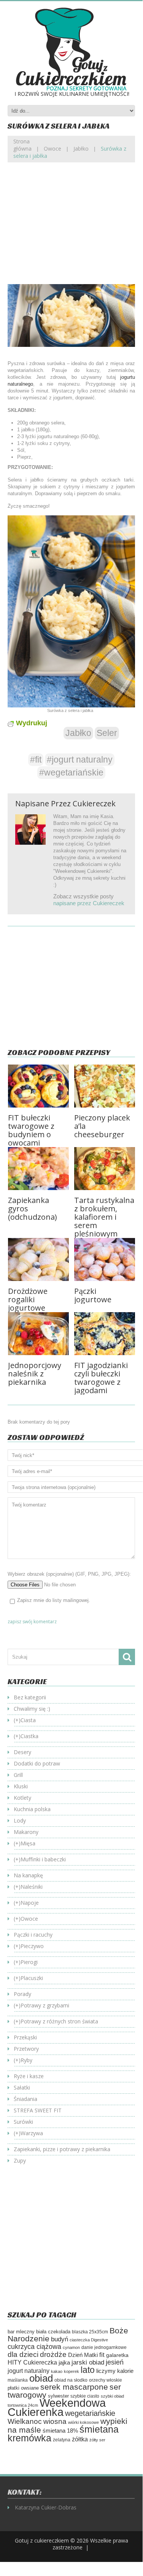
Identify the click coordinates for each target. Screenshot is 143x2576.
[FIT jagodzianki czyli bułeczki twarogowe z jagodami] (105, 1334)
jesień (115, 2362)
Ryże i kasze (29, 2076)
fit (102, 2355)
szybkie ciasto (85, 2396)
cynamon (71, 2347)
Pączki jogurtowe (93, 1295)
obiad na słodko (71, 2380)
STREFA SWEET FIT (38, 2110)
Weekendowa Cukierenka (57, 2407)
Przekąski (25, 2037)
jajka (64, 2363)
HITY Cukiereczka (32, 2362)
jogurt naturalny (29, 2371)
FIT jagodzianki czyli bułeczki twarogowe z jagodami (101, 1378)
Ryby (26, 2060)
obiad (41, 2378)
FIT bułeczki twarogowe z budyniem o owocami (31, 1130)
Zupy (20, 2160)
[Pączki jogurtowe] (105, 1259)
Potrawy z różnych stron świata (59, 2021)
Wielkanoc (25, 2421)
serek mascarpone (74, 2387)
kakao (57, 2371)
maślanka (18, 2380)
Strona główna (22, 145)
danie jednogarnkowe (104, 2347)
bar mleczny (21, 2332)
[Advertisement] (71, 229)
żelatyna (62, 2440)
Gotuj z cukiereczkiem (42, 2540)
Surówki (23, 2122)
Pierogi (29, 1962)
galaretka (117, 2355)
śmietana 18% (60, 2431)
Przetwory (26, 2049)
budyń (60, 2339)
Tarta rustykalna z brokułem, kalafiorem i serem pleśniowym (104, 1217)
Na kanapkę (28, 1875)
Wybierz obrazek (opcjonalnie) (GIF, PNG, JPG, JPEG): (69, 1574)
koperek (71, 2371)
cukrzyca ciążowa (34, 2347)
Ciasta (28, 1720)
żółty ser (97, 2440)
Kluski (21, 1786)
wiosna (55, 2421)
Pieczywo (32, 1946)
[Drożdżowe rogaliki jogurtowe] (38, 1259)
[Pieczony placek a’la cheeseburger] (105, 1086)
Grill (18, 1775)
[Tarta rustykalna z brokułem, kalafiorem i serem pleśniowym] (105, 1169)
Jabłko (81, 149)
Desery (22, 1752)
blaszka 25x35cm (90, 2332)
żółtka (80, 2439)
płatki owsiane (23, 2388)
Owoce (52, 149)
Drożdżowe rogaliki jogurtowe (28, 1299)
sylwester (58, 2396)
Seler (107, 733)
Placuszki (32, 1978)
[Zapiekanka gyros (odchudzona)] (38, 1169)
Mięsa (28, 1843)
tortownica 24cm (23, 2405)
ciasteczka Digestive (89, 2340)
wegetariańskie (90, 2413)
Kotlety (22, 1798)
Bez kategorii (30, 1697)
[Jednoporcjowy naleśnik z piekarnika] (38, 1334)
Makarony (26, 1832)
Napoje (30, 1903)
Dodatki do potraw (37, 1763)
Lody (20, 1820)
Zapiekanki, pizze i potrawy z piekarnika (62, 2149)
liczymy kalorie (115, 2371)
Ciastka (29, 1736)
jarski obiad (88, 2362)
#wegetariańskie (71, 772)
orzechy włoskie (106, 2380)
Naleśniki (32, 1887)
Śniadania (25, 2099)
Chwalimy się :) (32, 1709)
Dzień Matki (83, 2355)
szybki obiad (112, 2396)
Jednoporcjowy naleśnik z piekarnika (35, 1374)
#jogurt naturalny (80, 760)
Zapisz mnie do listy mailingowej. (54, 1600)
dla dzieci (23, 2354)
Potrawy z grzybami (45, 2005)
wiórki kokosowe (83, 2422)
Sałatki (22, 2087)
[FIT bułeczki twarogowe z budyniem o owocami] (38, 1086)
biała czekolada (53, 2332)
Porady (22, 1994)
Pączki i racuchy (33, 1935)
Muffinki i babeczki (43, 1859)
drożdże (53, 2354)
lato (88, 2370)
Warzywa (32, 2133)
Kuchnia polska (32, 1809)
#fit (36, 760)
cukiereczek (94, 803)
